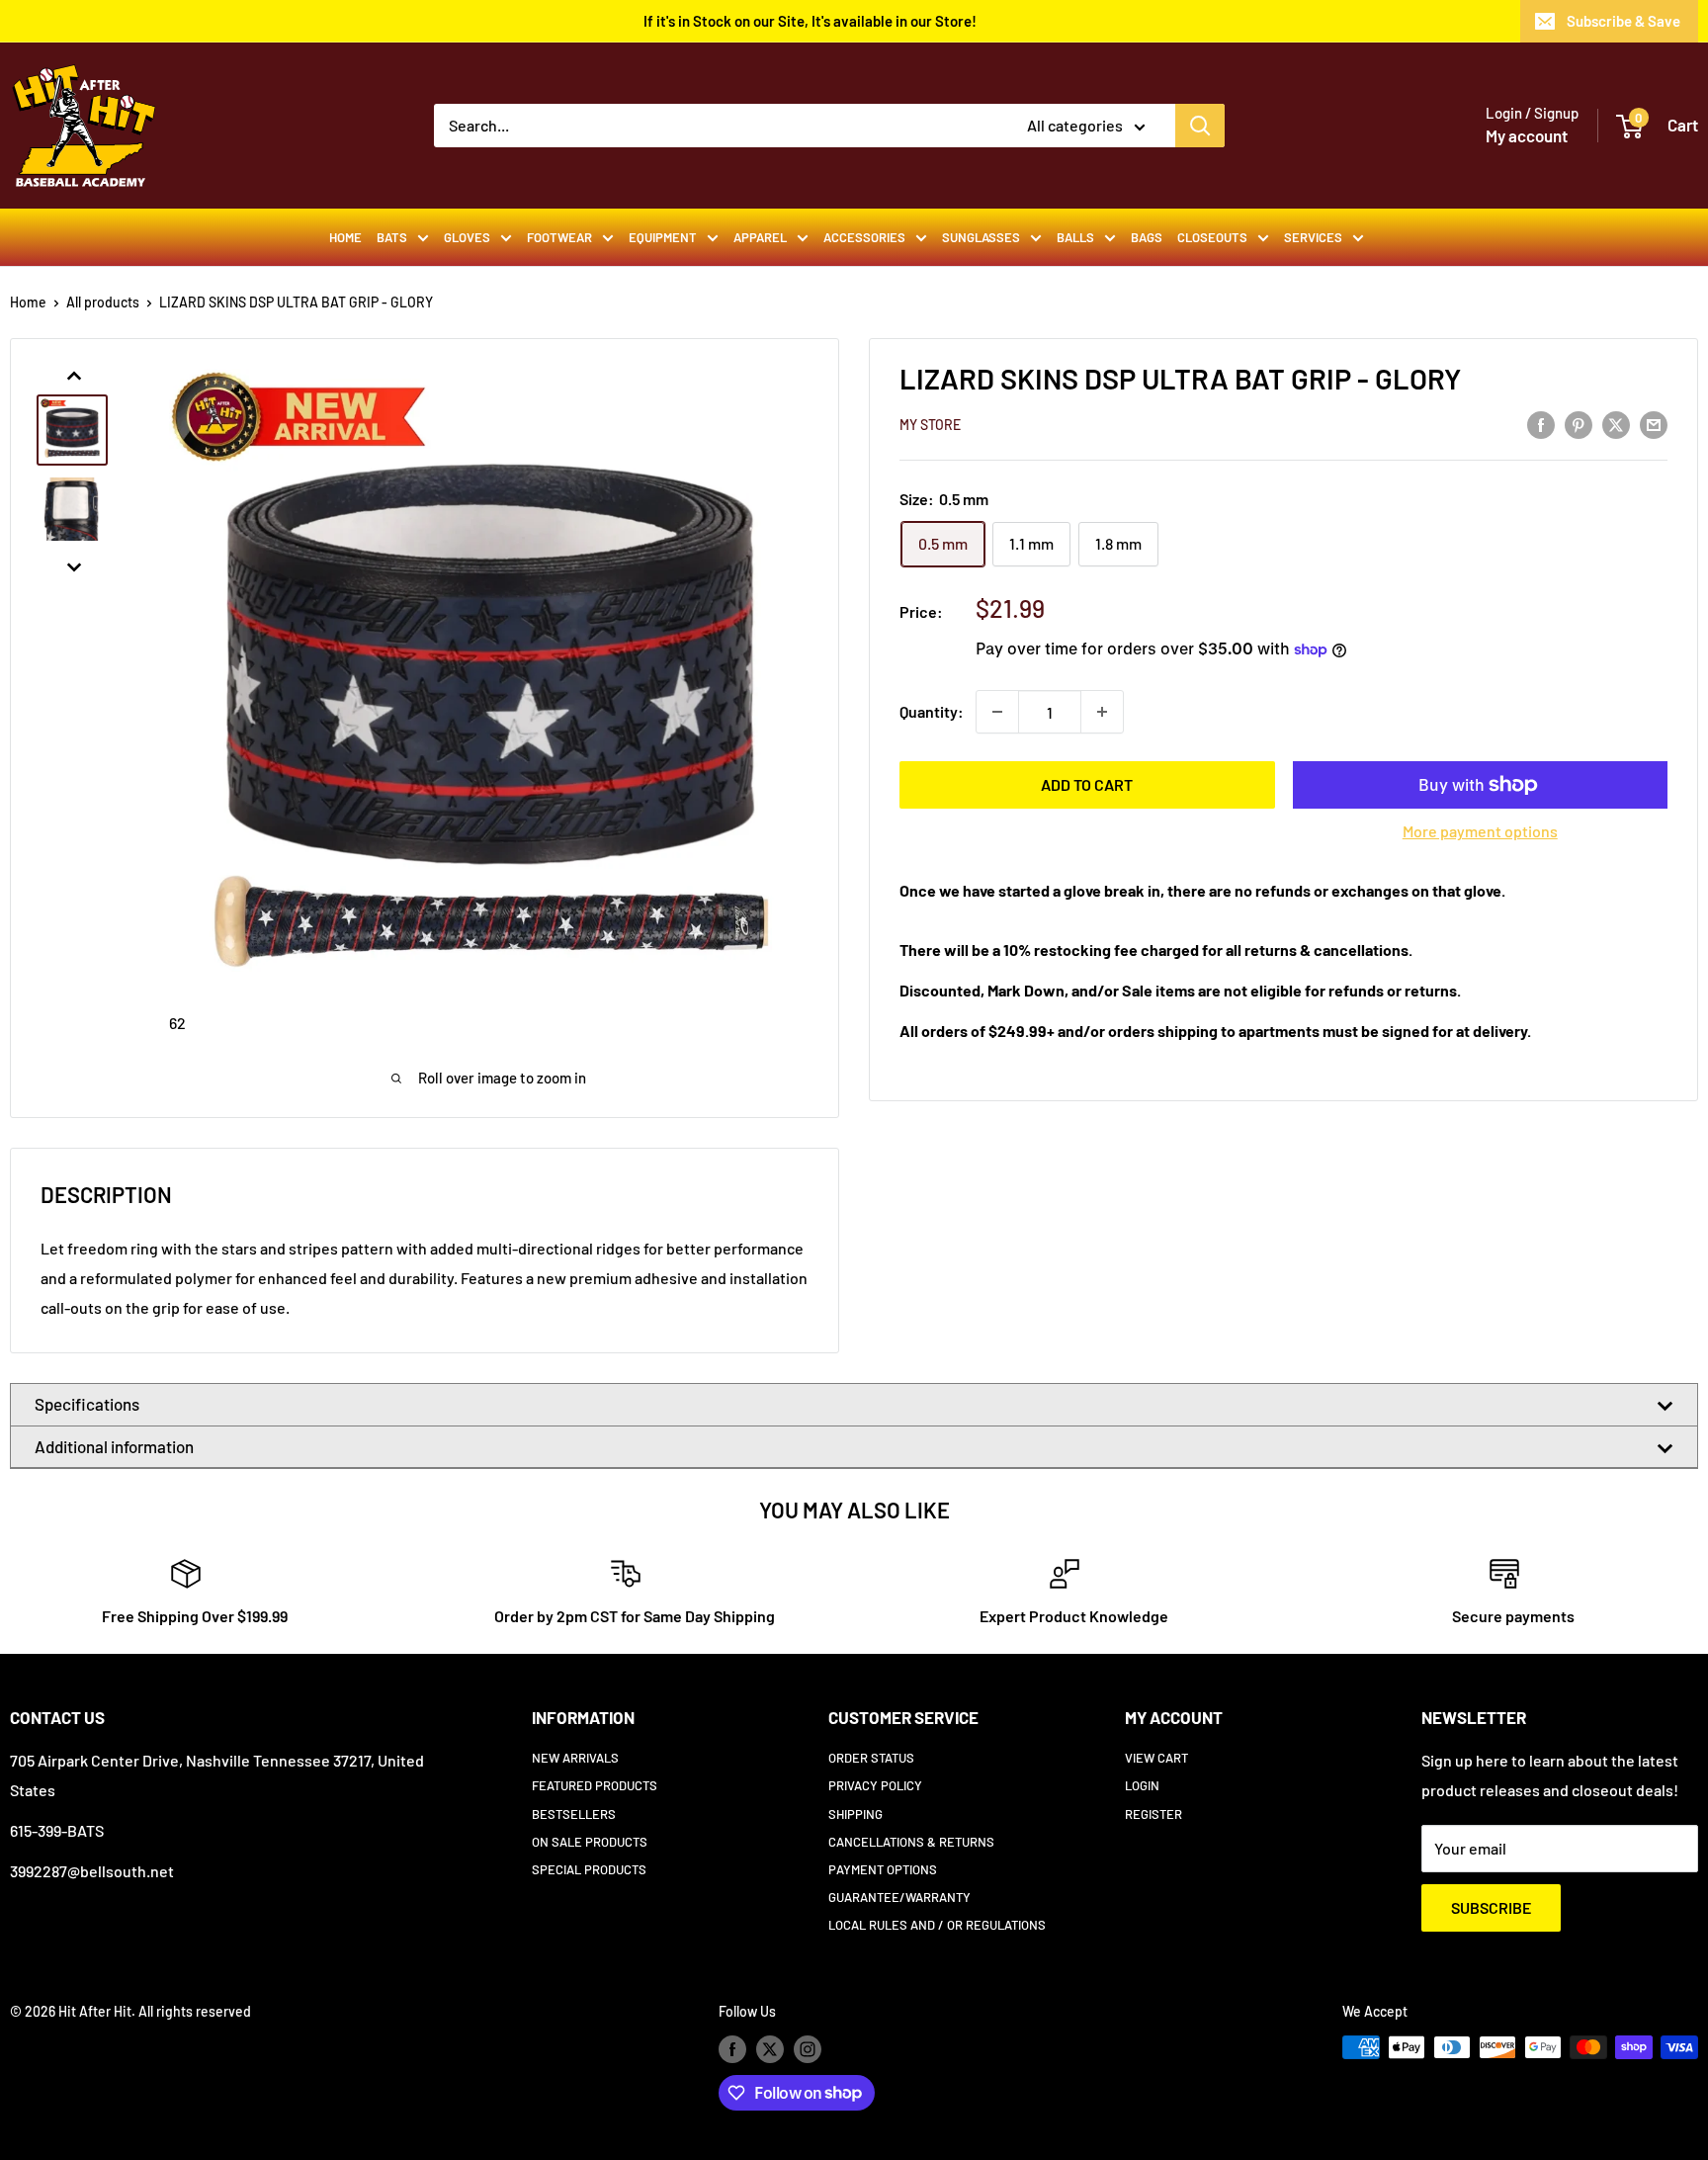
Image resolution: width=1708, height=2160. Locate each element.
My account (1527, 135)
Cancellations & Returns (911, 1842)
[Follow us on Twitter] (770, 2049)
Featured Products (595, 1785)
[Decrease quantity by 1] (997, 712)
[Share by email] (1654, 424)
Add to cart (1087, 784)
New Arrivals (575, 1758)
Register (1153, 1814)
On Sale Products (590, 1842)
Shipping (855, 1814)
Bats (392, 237)
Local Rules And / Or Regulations (937, 1925)
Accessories (864, 237)
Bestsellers (574, 1814)
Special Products (589, 1869)
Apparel (760, 237)
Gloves (467, 237)
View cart (1156, 1758)
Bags (1147, 237)
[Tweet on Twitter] (1616, 424)
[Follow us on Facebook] (732, 2049)
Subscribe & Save (1623, 21)
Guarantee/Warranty (899, 1897)
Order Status (871, 1758)
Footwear (559, 237)
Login (1142, 1785)
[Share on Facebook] (1541, 424)
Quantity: (932, 711)
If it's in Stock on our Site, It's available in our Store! (810, 21)
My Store (930, 425)
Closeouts (1212, 237)
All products (103, 302)
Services (1313, 237)
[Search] (1200, 126)
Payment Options (883, 1869)
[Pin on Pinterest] (1579, 424)
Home (345, 237)
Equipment (663, 237)
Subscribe (1491, 1907)
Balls (1075, 237)
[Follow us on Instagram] (808, 2049)
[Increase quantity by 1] (1102, 712)
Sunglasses (981, 237)
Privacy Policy (875, 1785)
